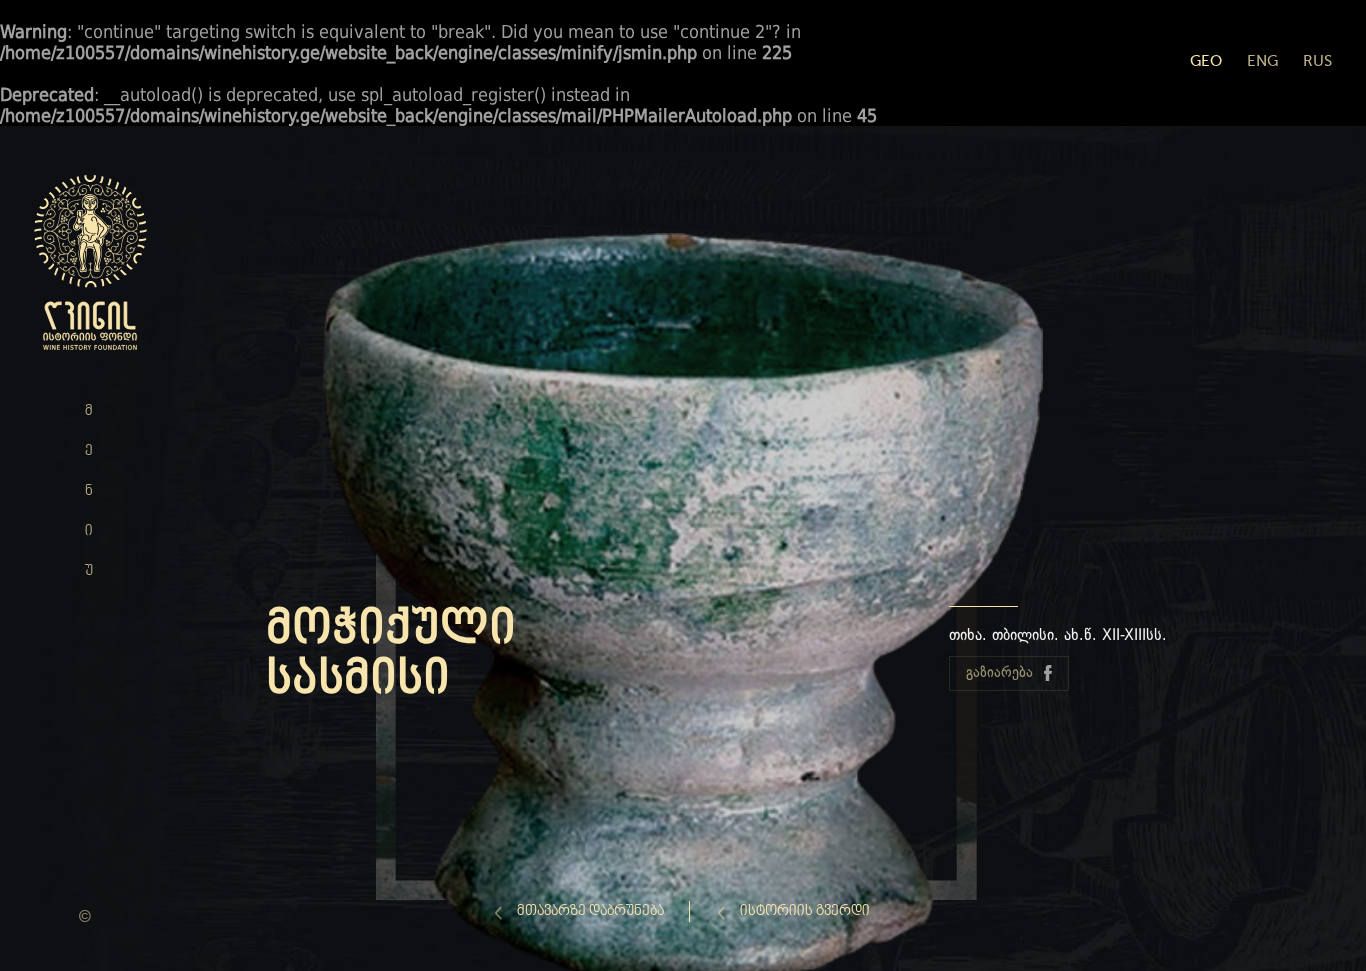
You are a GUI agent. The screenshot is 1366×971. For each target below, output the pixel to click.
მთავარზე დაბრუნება (590, 911)
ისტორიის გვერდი (805, 911)
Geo (1206, 61)
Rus (1317, 61)
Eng (1262, 61)
